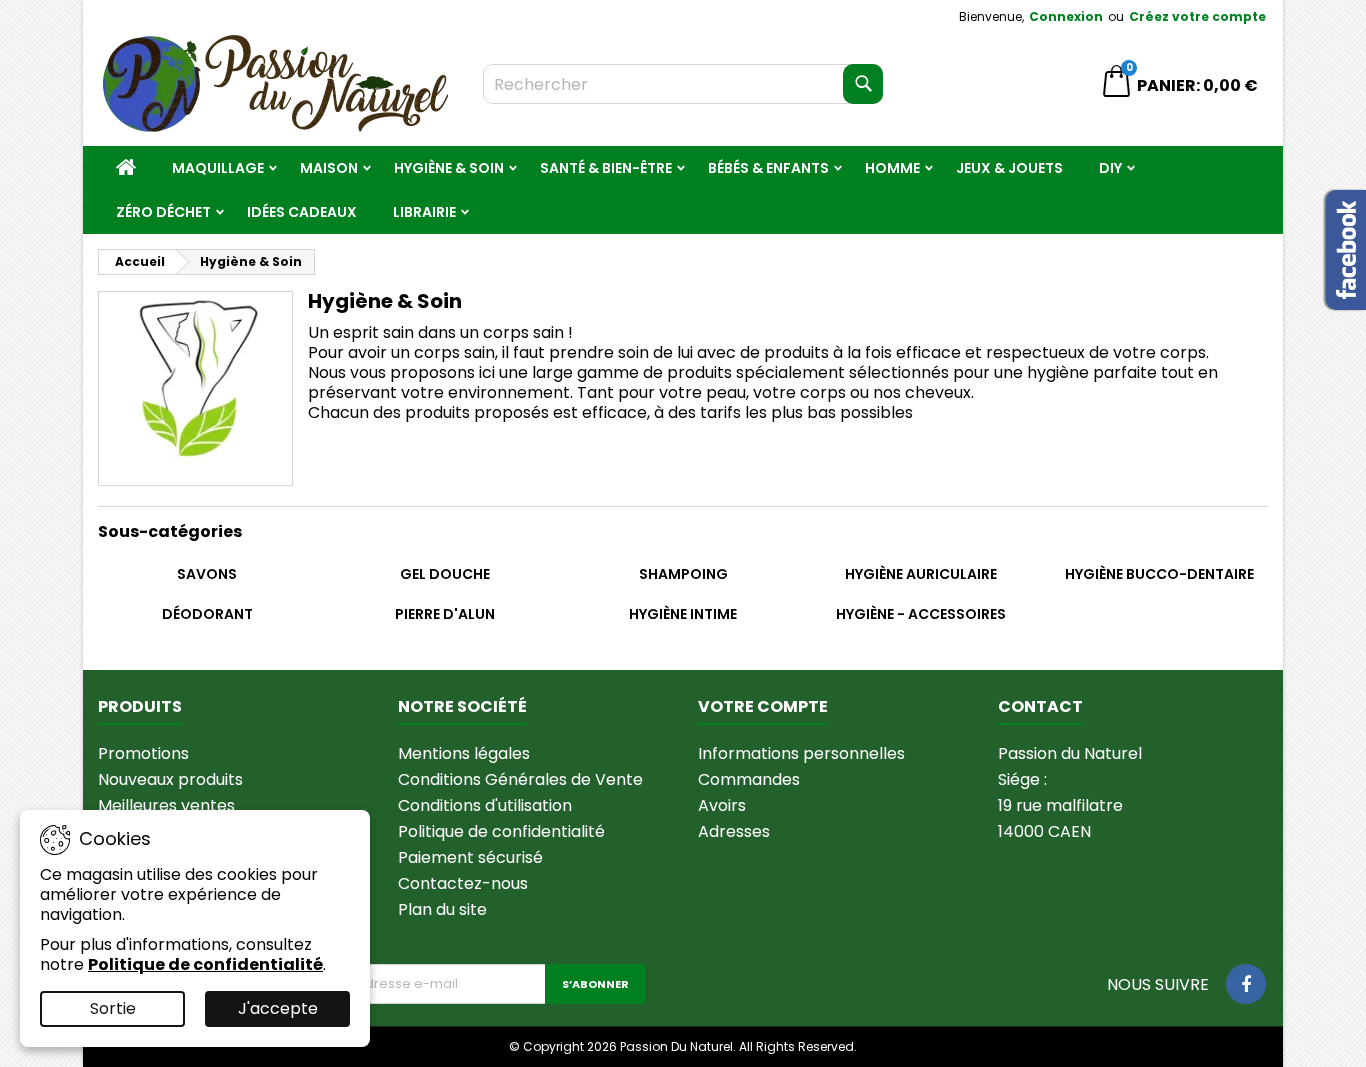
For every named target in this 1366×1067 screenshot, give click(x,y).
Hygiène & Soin (449, 168)
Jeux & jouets (1009, 168)
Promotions (143, 753)
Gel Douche (445, 574)
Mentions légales (464, 753)
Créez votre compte (1197, 16)
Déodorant (207, 614)
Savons (207, 574)
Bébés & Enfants (768, 168)
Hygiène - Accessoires (921, 614)
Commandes (749, 779)
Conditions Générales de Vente (520, 779)
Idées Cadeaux (302, 212)
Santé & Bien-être (606, 168)
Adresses (734, 831)
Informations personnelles (801, 753)
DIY (1110, 168)
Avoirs (722, 805)
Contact (1040, 706)
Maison (329, 168)
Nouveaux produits (170, 779)
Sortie (113, 1008)
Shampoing (683, 574)
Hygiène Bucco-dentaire (1159, 574)
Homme (892, 168)
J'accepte (278, 1008)
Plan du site (442, 909)
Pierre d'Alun (445, 614)
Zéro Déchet (163, 212)
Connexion (1066, 16)
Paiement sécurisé (470, 857)
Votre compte (763, 706)
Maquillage (218, 168)
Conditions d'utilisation (485, 805)
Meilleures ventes (166, 805)
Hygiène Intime (683, 614)
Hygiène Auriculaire (921, 574)
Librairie (424, 212)
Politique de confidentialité (501, 831)
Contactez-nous (463, 883)
